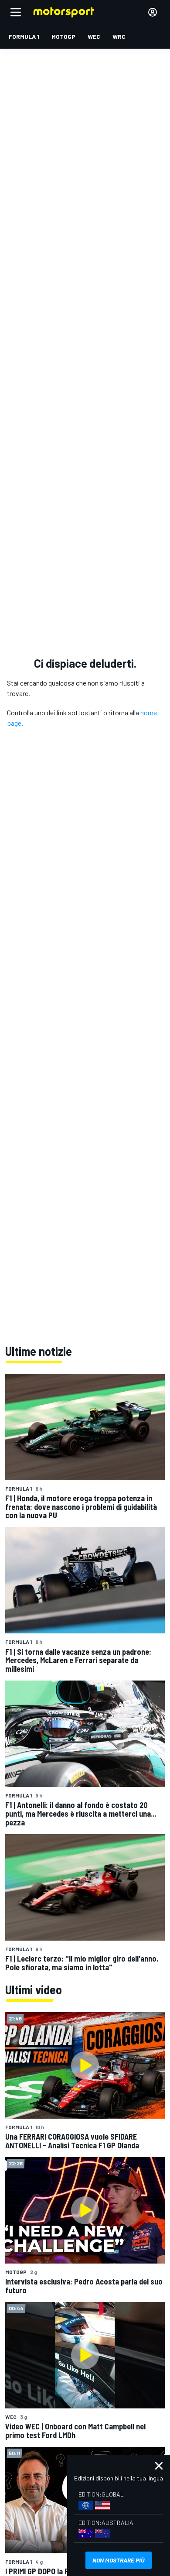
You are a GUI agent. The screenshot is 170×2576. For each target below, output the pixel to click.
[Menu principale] (16, 12)
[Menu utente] (153, 12)
